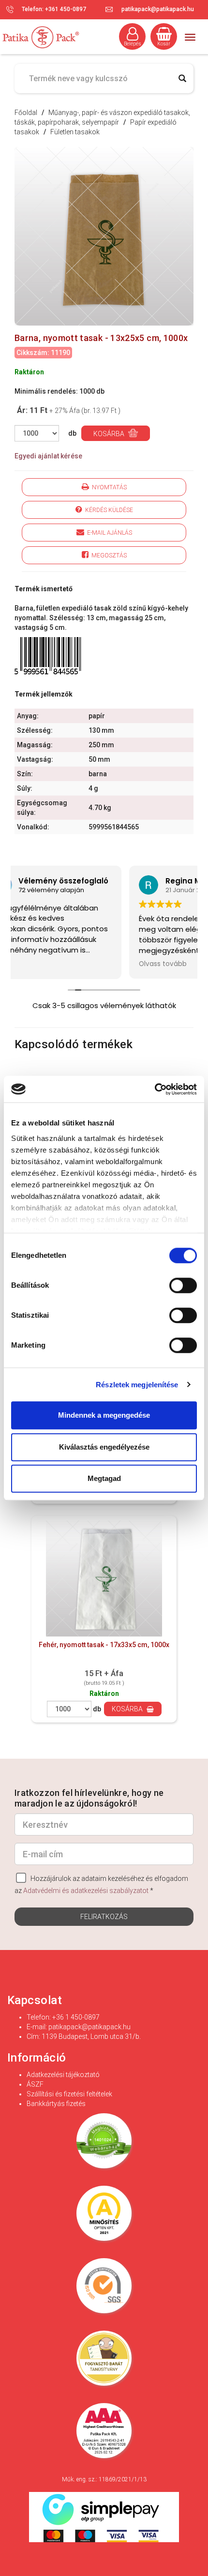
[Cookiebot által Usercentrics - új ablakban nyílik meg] (155, 1089)
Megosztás (108, 555)
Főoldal (26, 113)
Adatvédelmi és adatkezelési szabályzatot (86, 1891)
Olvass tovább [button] (48, 964)
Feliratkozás (104, 1917)
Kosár (164, 44)
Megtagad (104, 1478)
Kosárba (110, 434)
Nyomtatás (108, 487)
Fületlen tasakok (75, 132)
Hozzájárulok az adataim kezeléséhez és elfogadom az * (101, 1885)
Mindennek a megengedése (104, 1415)
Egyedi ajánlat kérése (48, 456)
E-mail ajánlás (108, 533)
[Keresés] (182, 78)
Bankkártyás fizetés (56, 2104)
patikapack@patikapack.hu (158, 9)
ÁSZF (35, 2084)
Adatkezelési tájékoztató (63, 2075)
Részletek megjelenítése (137, 1385)
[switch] (183, 1286)
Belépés (133, 44)
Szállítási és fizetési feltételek (69, 2094)
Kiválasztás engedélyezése (104, 1447)
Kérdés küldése (108, 510)
